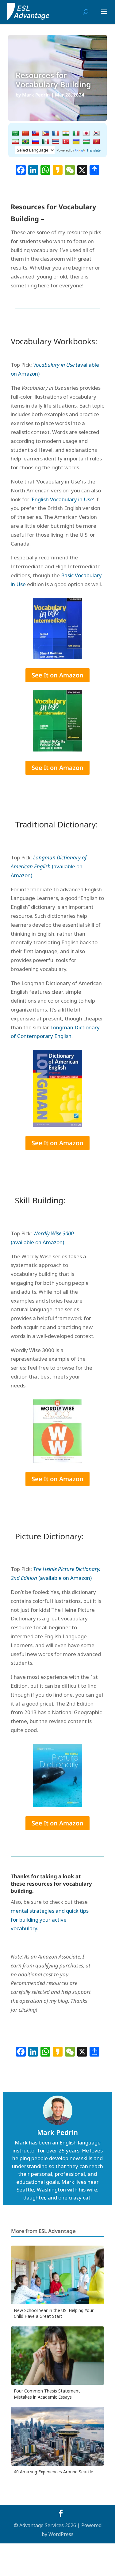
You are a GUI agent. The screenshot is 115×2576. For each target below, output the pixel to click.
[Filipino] (46, 133)
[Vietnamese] (96, 142)
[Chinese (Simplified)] (25, 133)
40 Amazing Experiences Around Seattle (54, 2472)
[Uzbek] (86, 142)
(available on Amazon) (49, 866)
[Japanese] (86, 133)
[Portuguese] (25, 142)
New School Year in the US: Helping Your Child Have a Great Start (54, 2313)
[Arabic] (15, 133)
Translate (94, 150)
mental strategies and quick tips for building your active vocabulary (50, 1920)
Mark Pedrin (36, 95)
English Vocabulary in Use (62, 499)
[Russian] (36, 142)
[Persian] (15, 142)
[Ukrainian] (76, 142)
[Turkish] (66, 142)
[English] (36, 133)
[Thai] (56, 142)
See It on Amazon (57, 675)
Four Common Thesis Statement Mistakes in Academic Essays (47, 2394)
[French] (56, 133)
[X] (82, 171)
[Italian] (76, 133)
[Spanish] (46, 142)
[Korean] (96, 133)
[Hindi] (66, 133)
